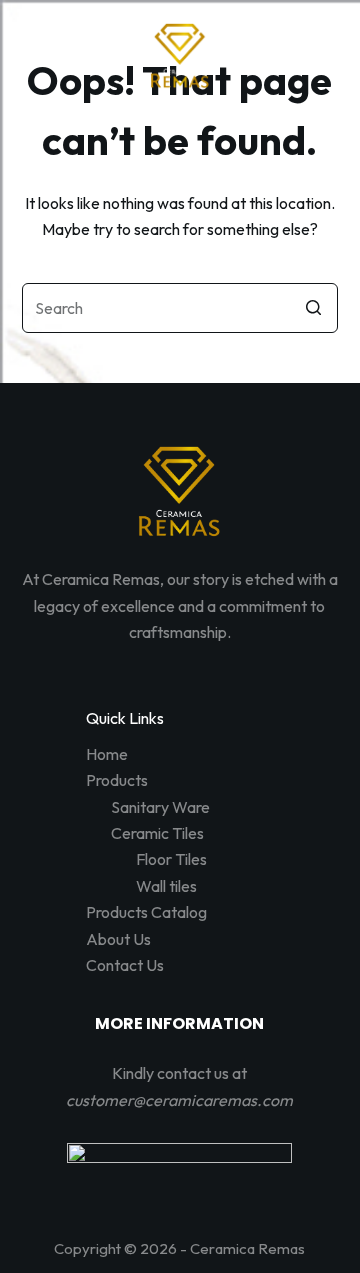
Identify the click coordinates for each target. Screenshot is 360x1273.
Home (107, 754)
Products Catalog (146, 912)
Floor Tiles (171, 859)
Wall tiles (166, 886)
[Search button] (313, 308)
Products (117, 780)
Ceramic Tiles (157, 833)
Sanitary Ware (160, 807)
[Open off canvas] (180, 127)
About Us (118, 939)
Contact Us (125, 965)
